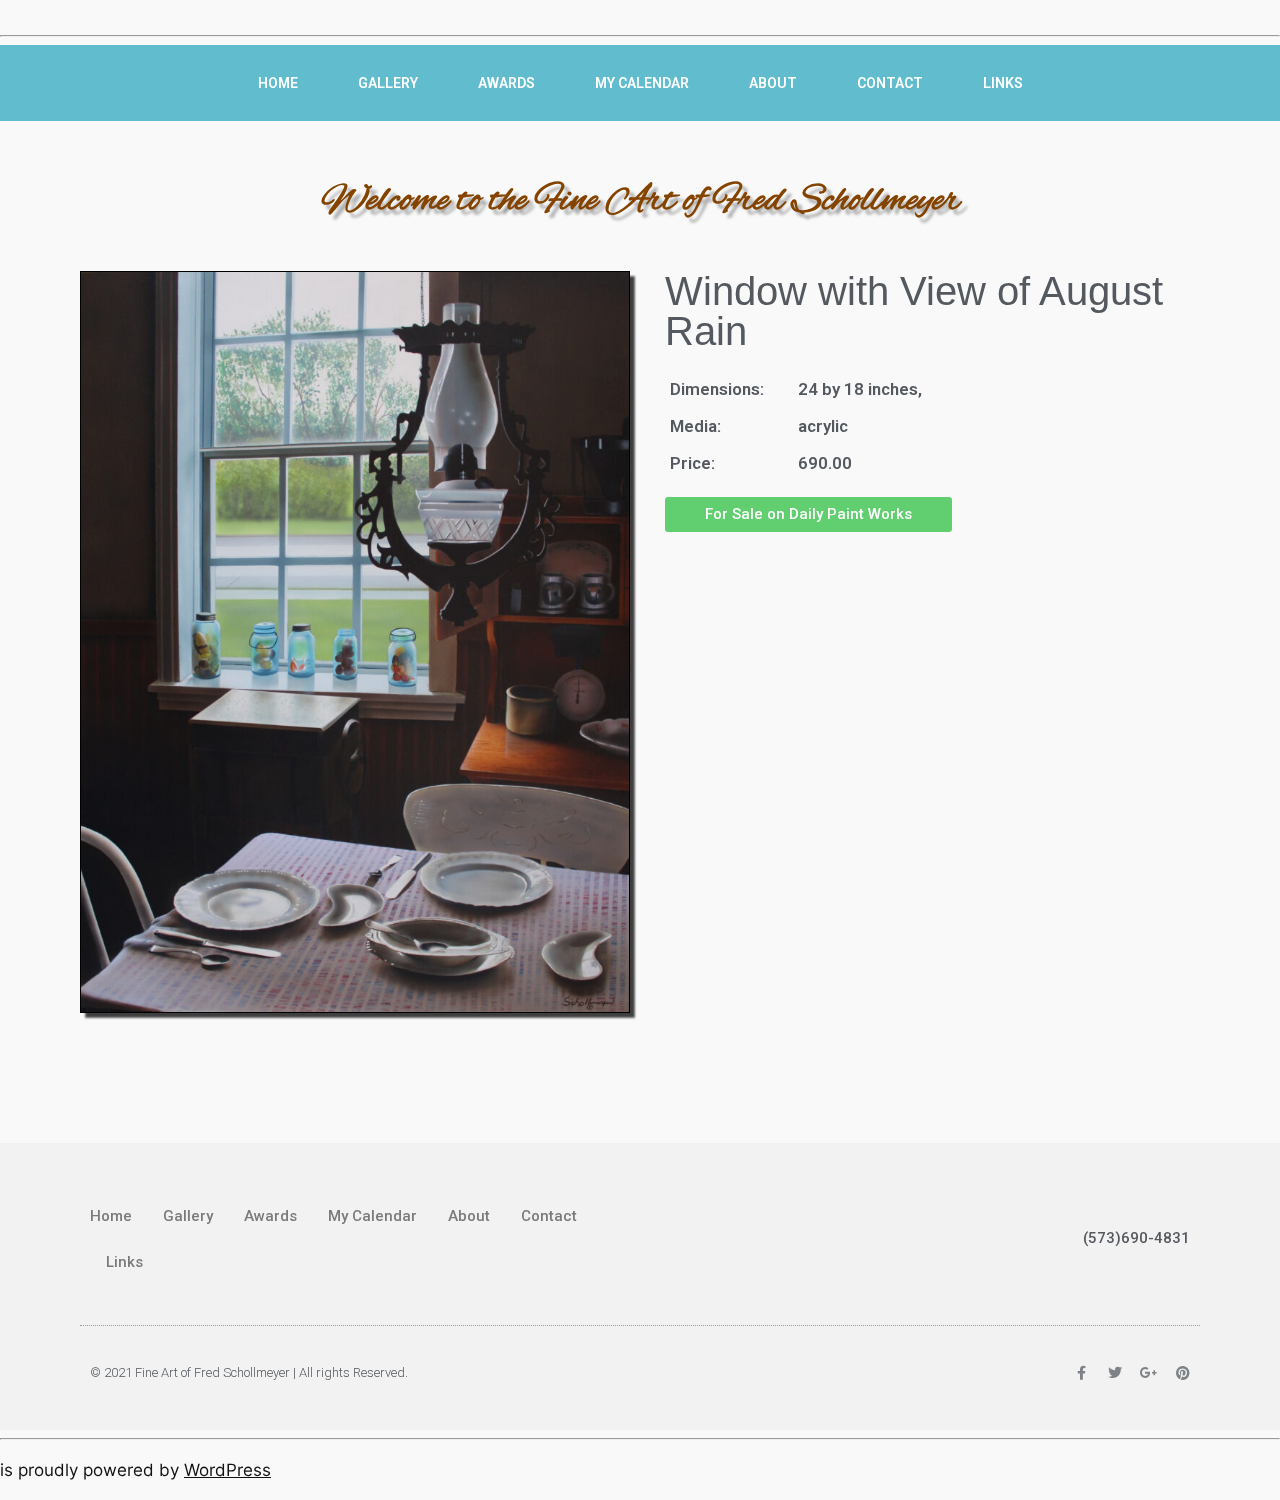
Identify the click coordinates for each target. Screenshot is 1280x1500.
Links (1003, 83)
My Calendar (642, 83)
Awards (506, 83)
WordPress (227, 1470)
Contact (890, 83)
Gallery (388, 83)
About (773, 83)
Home (278, 83)
